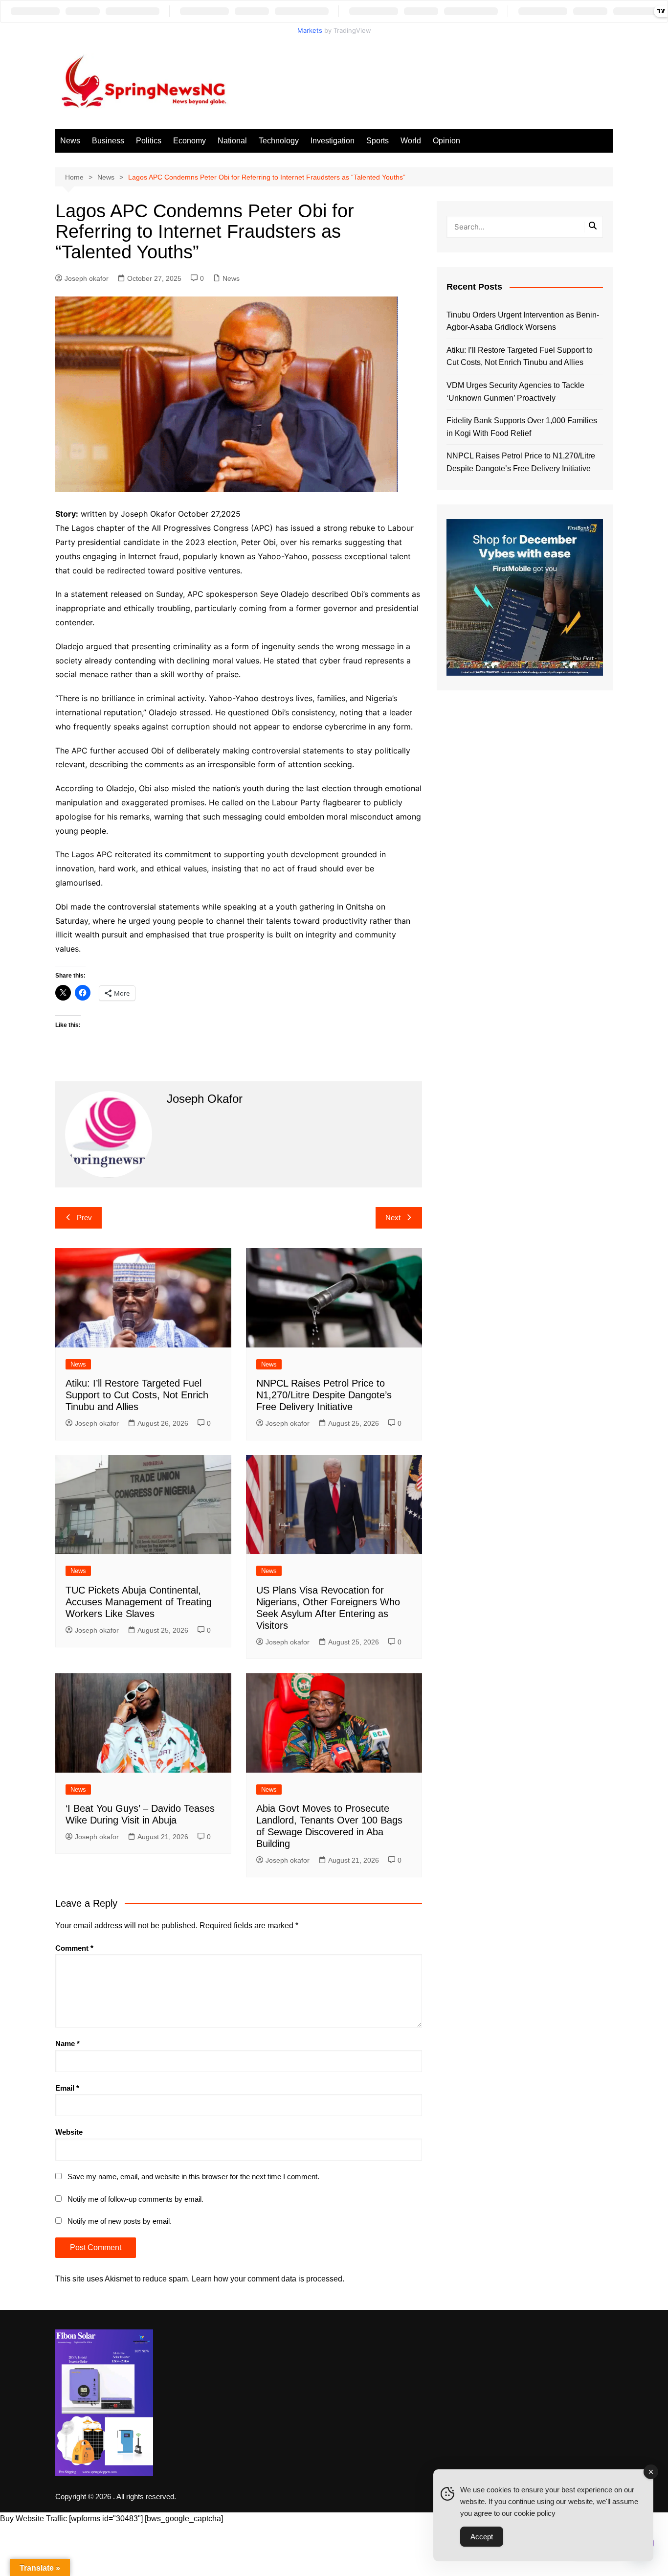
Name (67, 2043)
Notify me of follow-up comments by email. (135, 2199)
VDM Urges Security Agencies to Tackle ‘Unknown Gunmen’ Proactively (515, 392)
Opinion (446, 141)
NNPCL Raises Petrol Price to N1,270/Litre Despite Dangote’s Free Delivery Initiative (324, 1395)
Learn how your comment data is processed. (268, 2279)
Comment (74, 1948)
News (70, 141)
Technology (279, 141)
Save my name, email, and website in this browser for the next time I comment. (193, 2177)
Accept (482, 2537)
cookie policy (535, 2513)
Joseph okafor (87, 278)
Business (108, 141)
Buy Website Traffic (33, 2519)
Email (67, 2088)
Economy (189, 141)
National (232, 141)
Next (393, 1218)
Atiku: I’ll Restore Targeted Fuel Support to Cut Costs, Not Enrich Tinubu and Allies (137, 1395)
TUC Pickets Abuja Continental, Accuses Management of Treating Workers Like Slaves (139, 1602)
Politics (149, 141)
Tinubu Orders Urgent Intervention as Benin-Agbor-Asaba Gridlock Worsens (523, 321)
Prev (84, 1218)
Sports (378, 141)
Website (69, 2132)
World (411, 141)
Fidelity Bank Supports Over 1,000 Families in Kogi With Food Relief (522, 427)
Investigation (333, 141)
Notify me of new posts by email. (120, 2221)
